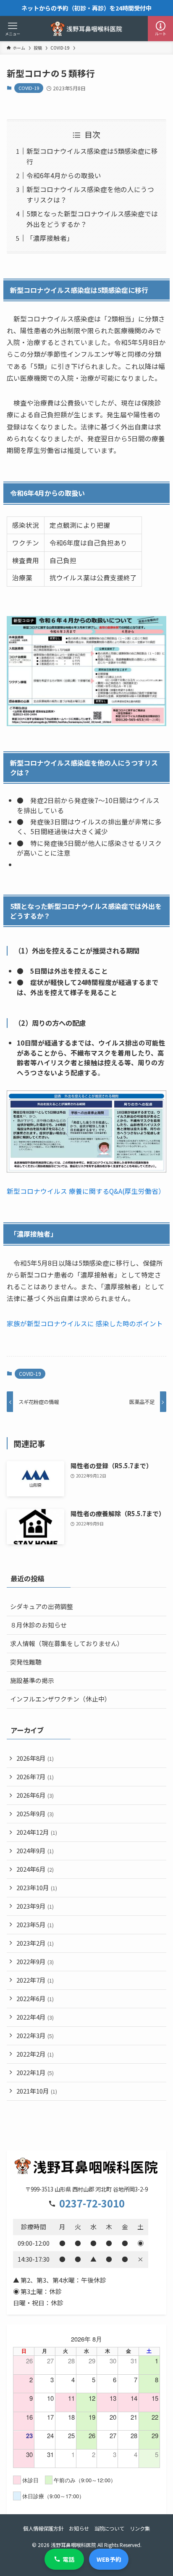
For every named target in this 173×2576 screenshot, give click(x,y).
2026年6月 (35, 1795)
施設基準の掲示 (32, 1680)
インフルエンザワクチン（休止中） (60, 1699)
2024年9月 (35, 1850)
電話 (68, 2559)
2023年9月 (35, 1906)
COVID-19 (29, 88)
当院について (109, 2529)
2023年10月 (37, 1887)
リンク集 (140, 2529)
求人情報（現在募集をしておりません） (67, 1643)
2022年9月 (35, 1961)
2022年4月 (35, 2017)
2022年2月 (35, 2054)
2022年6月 (35, 1998)
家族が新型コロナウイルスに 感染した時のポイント (85, 1324)
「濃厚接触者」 (50, 238)
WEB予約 (109, 2559)
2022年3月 (35, 2035)
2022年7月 (35, 1980)
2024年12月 (37, 1832)
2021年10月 (37, 2091)
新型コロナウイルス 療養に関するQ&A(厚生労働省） (86, 1191)
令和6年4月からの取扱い (64, 175)
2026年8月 (35, 1758)
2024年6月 (35, 1869)
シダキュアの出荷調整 (42, 1606)
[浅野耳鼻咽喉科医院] (86, 29)
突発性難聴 (26, 1662)
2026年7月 (35, 1777)
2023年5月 (35, 1924)
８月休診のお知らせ (38, 1625)
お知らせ (79, 2529)
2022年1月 (35, 2072)
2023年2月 (35, 1943)
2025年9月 (35, 1813)
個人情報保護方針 (43, 2529)
